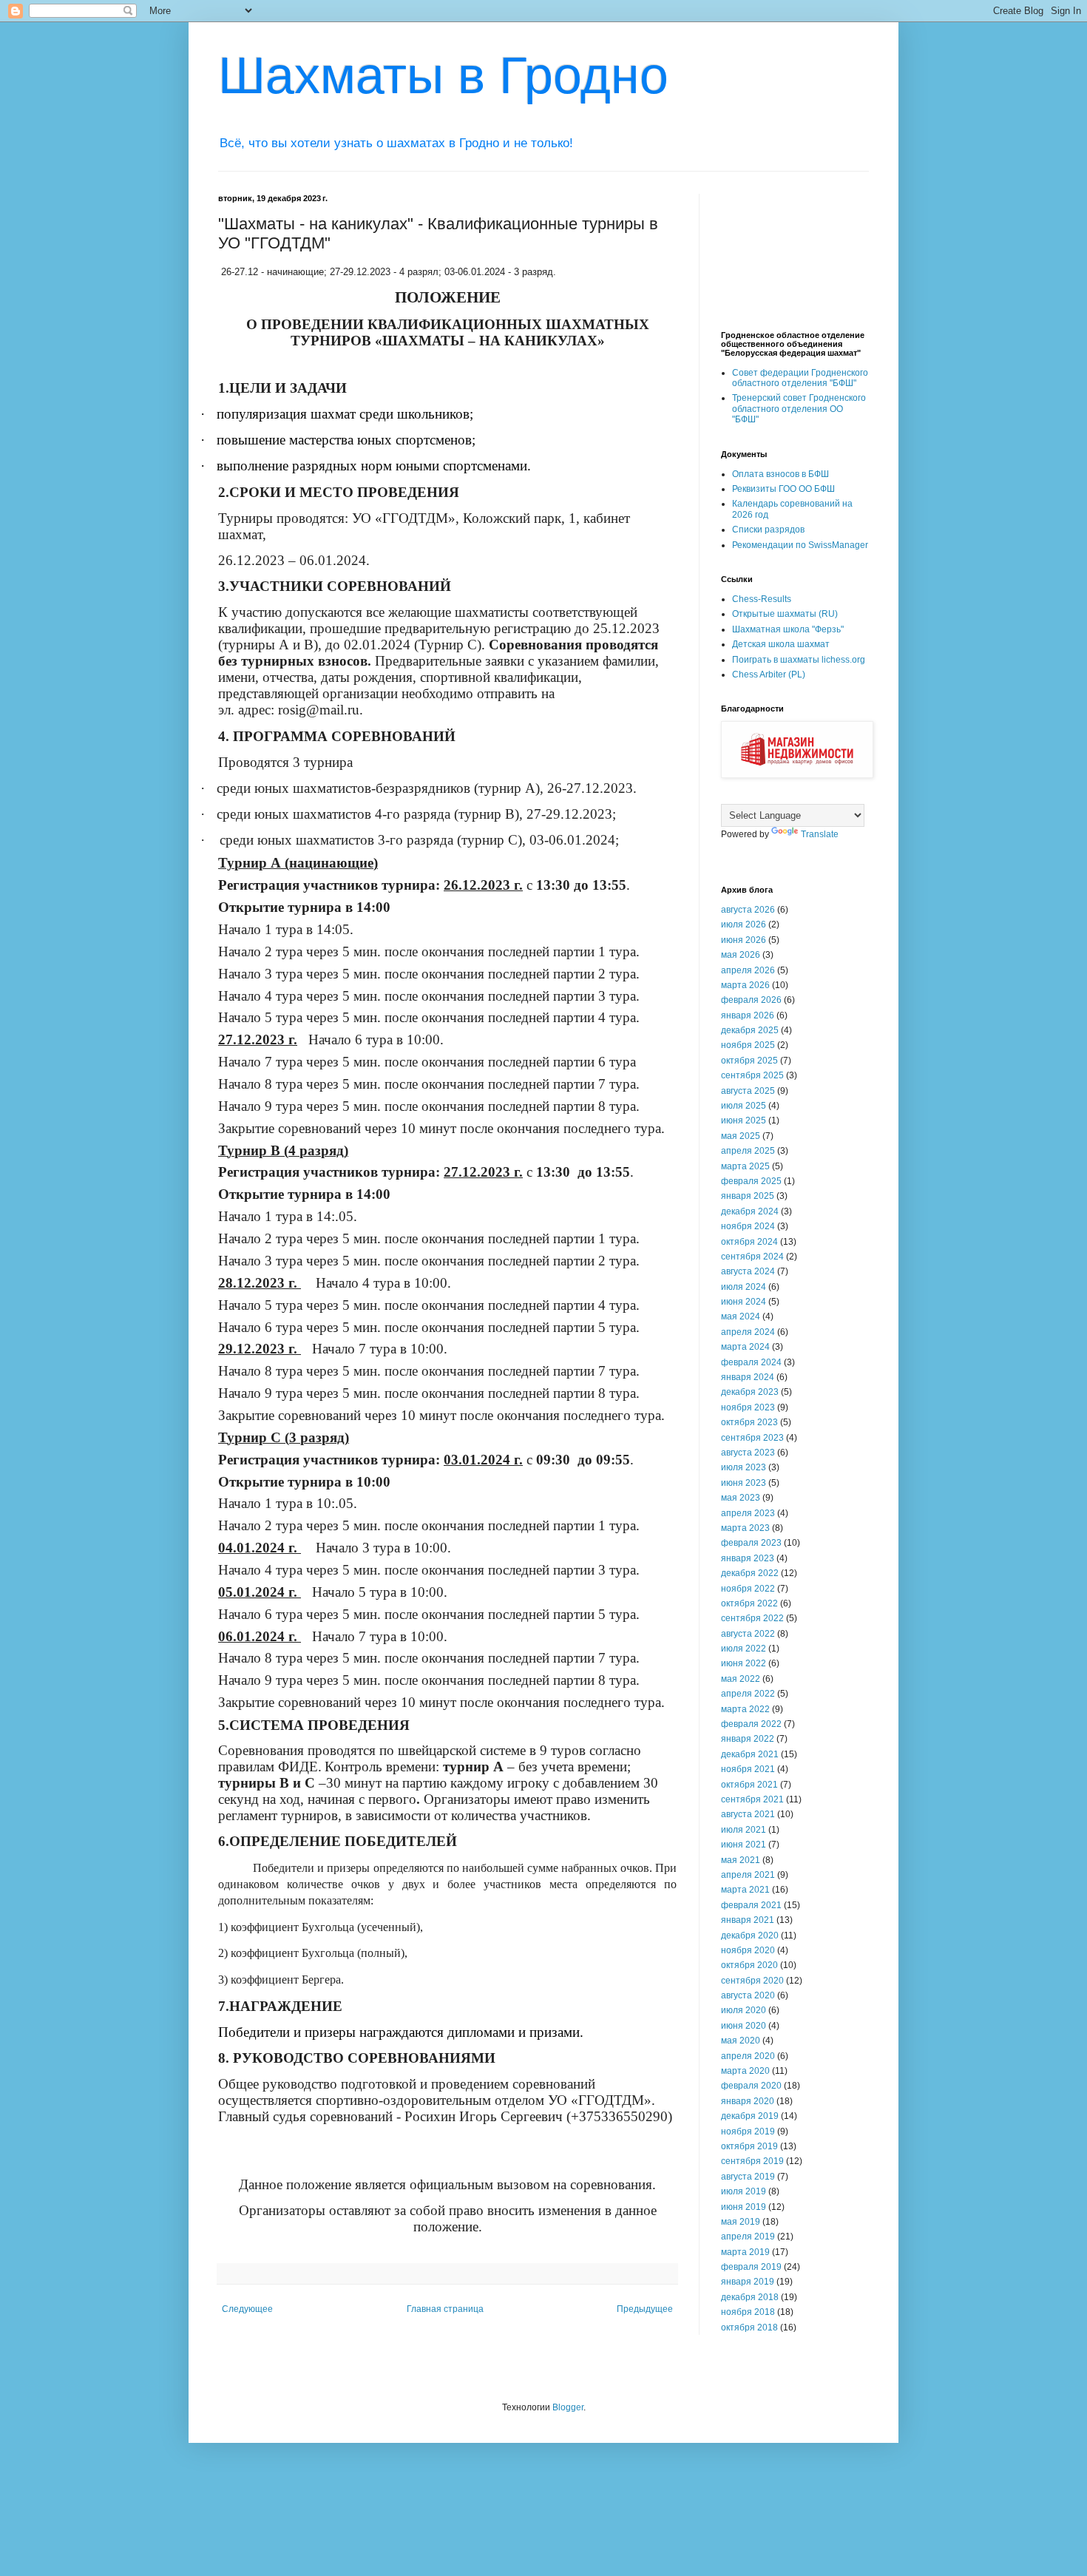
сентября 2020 (752, 1981)
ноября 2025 (748, 1045)
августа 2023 (748, 1453)
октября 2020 (749, 1965)
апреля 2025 (748, 1151)
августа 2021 (748, 1814)
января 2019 (748, 2282)
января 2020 (748, 2101)
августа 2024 (748, 1271)
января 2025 (748, 1196)
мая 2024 (741, 1316)
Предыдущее (645, 2309)
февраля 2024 (751, 1362)
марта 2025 (745, 1166)
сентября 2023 (752, 1438)
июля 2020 (744, 2010)
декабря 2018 (750, 2297)
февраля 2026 (751, 1000)
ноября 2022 (748, 1589)
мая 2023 (741, 1498)
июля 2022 (744, 1649)
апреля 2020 (748, 2056)
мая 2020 (741, 2041)
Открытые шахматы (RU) (785, 614)
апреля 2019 (748, 2237)
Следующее (247, 2309)
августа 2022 (748, 1634)
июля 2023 (744, 1467)
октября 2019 (749, 2146)
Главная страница (445, 2309)
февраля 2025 (751, 1181)
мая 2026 (741, 955)
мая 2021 (741, 1860)
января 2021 (748, 1920)
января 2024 (748, 1377)
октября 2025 (749, 1061)
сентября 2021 (752, 1799)
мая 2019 (741, 2222)
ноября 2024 (748, 1226)
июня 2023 (744, 1483)
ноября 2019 (748, 2132)
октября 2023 (749, 1422)
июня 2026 (744, 940)
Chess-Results (762, 599)
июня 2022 (744, 1663)
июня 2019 (744, 2207)
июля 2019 (744, 2191)
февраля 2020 (751, 2086)
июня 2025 (744, 1120)
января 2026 (748, 1015)
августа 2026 (748, 910)
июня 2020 (744, 2026)
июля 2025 (744, 1106)
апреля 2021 (748, 1875)
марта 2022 (745, 1709)
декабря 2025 (750, 1030)
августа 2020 (748, 1995)
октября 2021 (749, 1785)
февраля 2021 (751, 1905)
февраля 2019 (751, 2267)
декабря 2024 (750, 1211)
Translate (820, 834)
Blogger (568, 2407)
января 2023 (748, 1558)
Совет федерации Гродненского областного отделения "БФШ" (800, 378)
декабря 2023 (750, 1392)
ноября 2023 (748, 1407)
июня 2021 (744, 1845)
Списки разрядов (768, 530)
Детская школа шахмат (781, 644)
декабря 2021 (750, 1754)
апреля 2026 (748, 970)
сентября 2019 (752, 2161)
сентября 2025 (752, 1075)
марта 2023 (745, 1528)
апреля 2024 (748, 1332)
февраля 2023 (751, 1543)
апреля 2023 (748, 1513)
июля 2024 (744, 1287)
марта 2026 (745, 985)
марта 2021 (745, 1890)
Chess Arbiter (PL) (769, 675)
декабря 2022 (750, 1573)
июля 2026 (744, 924)
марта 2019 (745, 2252)
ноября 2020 (748, 1950)
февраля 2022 (751, 1724)
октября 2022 (749, 1603)
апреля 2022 (748, 1694)
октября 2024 (749, 1242)
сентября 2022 (752, 1618)
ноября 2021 (748, 1769)
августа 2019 (748, 2177)
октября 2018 (749, 2327)
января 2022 (748, 1739)
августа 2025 (748, 1091)
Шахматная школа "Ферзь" (788, 629)
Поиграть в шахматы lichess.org (799, 660)
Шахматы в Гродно (443, 75)
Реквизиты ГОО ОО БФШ (783, 489)
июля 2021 (744, 1830)
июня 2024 (744, 1302)
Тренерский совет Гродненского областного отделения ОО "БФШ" (799, 409)
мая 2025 (741, 1136)
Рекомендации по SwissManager (800, 545)
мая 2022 (741, 1679)
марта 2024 (745, 1347)
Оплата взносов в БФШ (780, 474)
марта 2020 (745, 2071)
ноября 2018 (748, 2312)
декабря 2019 (750, 2116)
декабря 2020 (750, 1936)
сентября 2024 (752, 1257)
